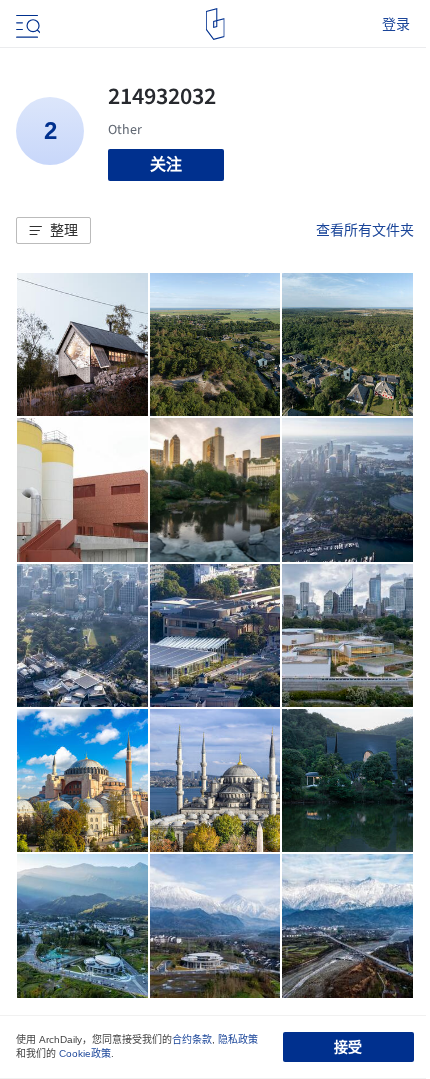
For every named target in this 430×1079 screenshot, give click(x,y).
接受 (348, 1047)
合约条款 (192, 1039)
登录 (396, 24)
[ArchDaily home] (215, 24)
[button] (53, 231)
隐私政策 (238, 1039)
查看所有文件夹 (365, 230)
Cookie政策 (85, 1053)
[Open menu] (26, 24)
